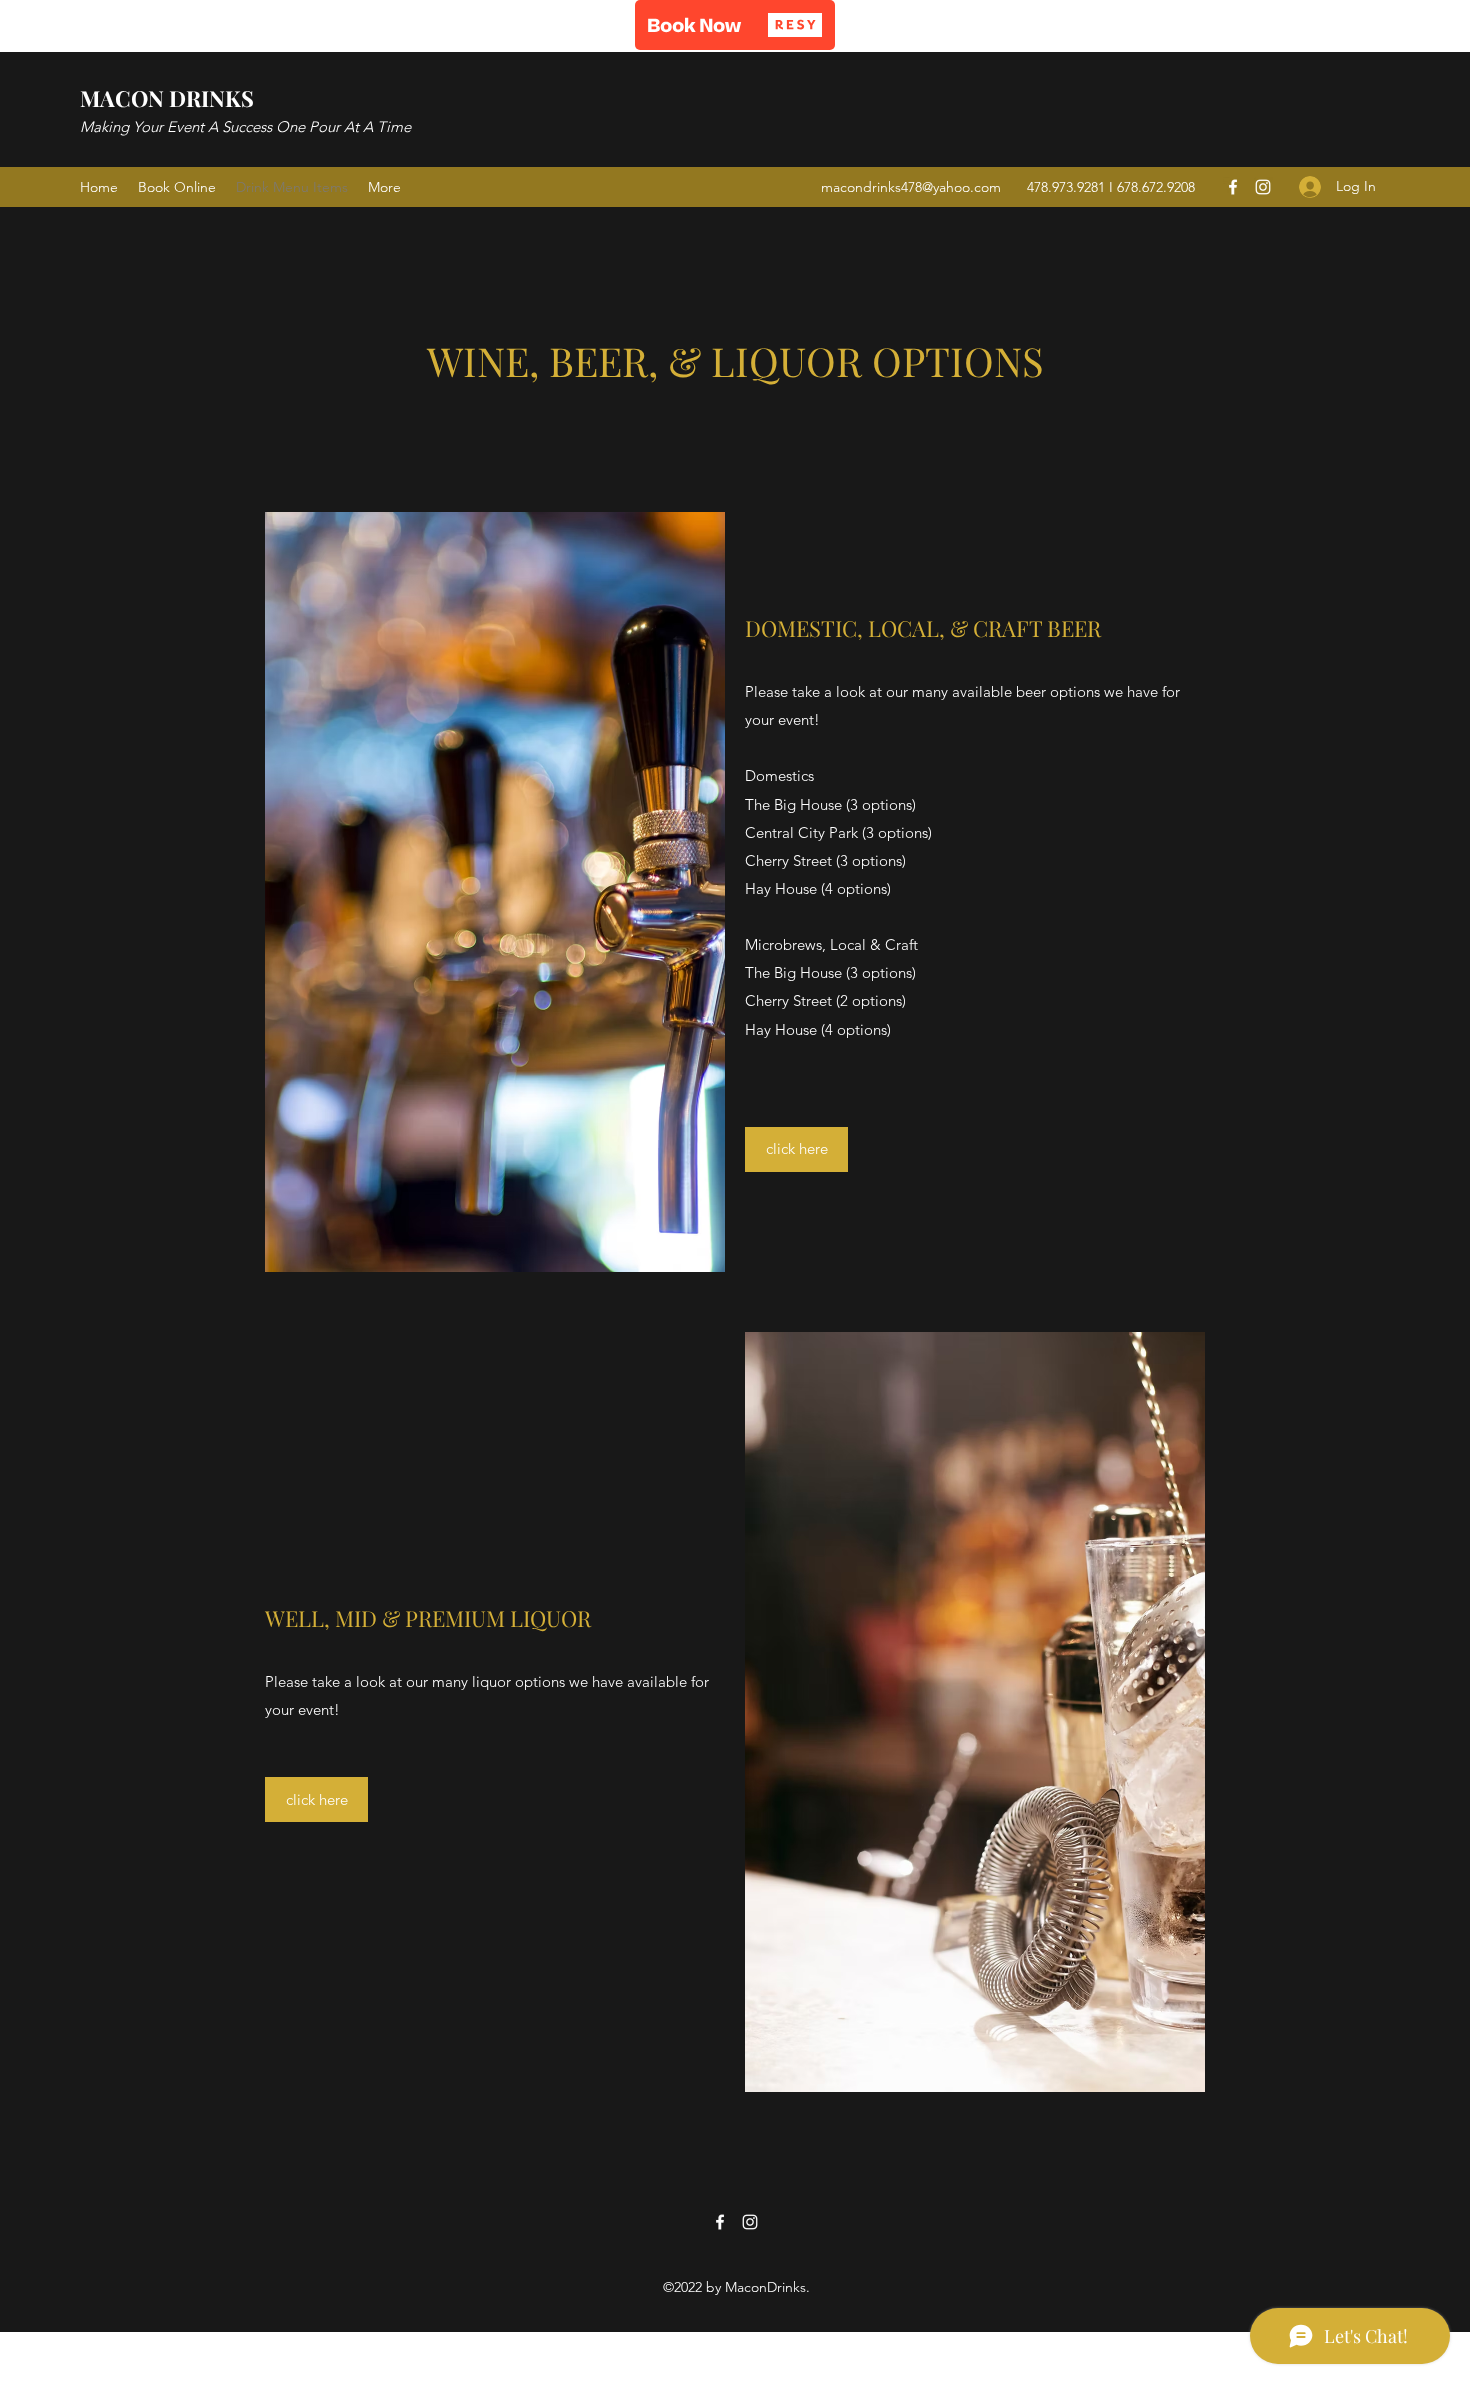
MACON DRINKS (167, 98)
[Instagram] (1263, 187)
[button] (735, 25)
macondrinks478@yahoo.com (911, 187)
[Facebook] (1233, 187)
